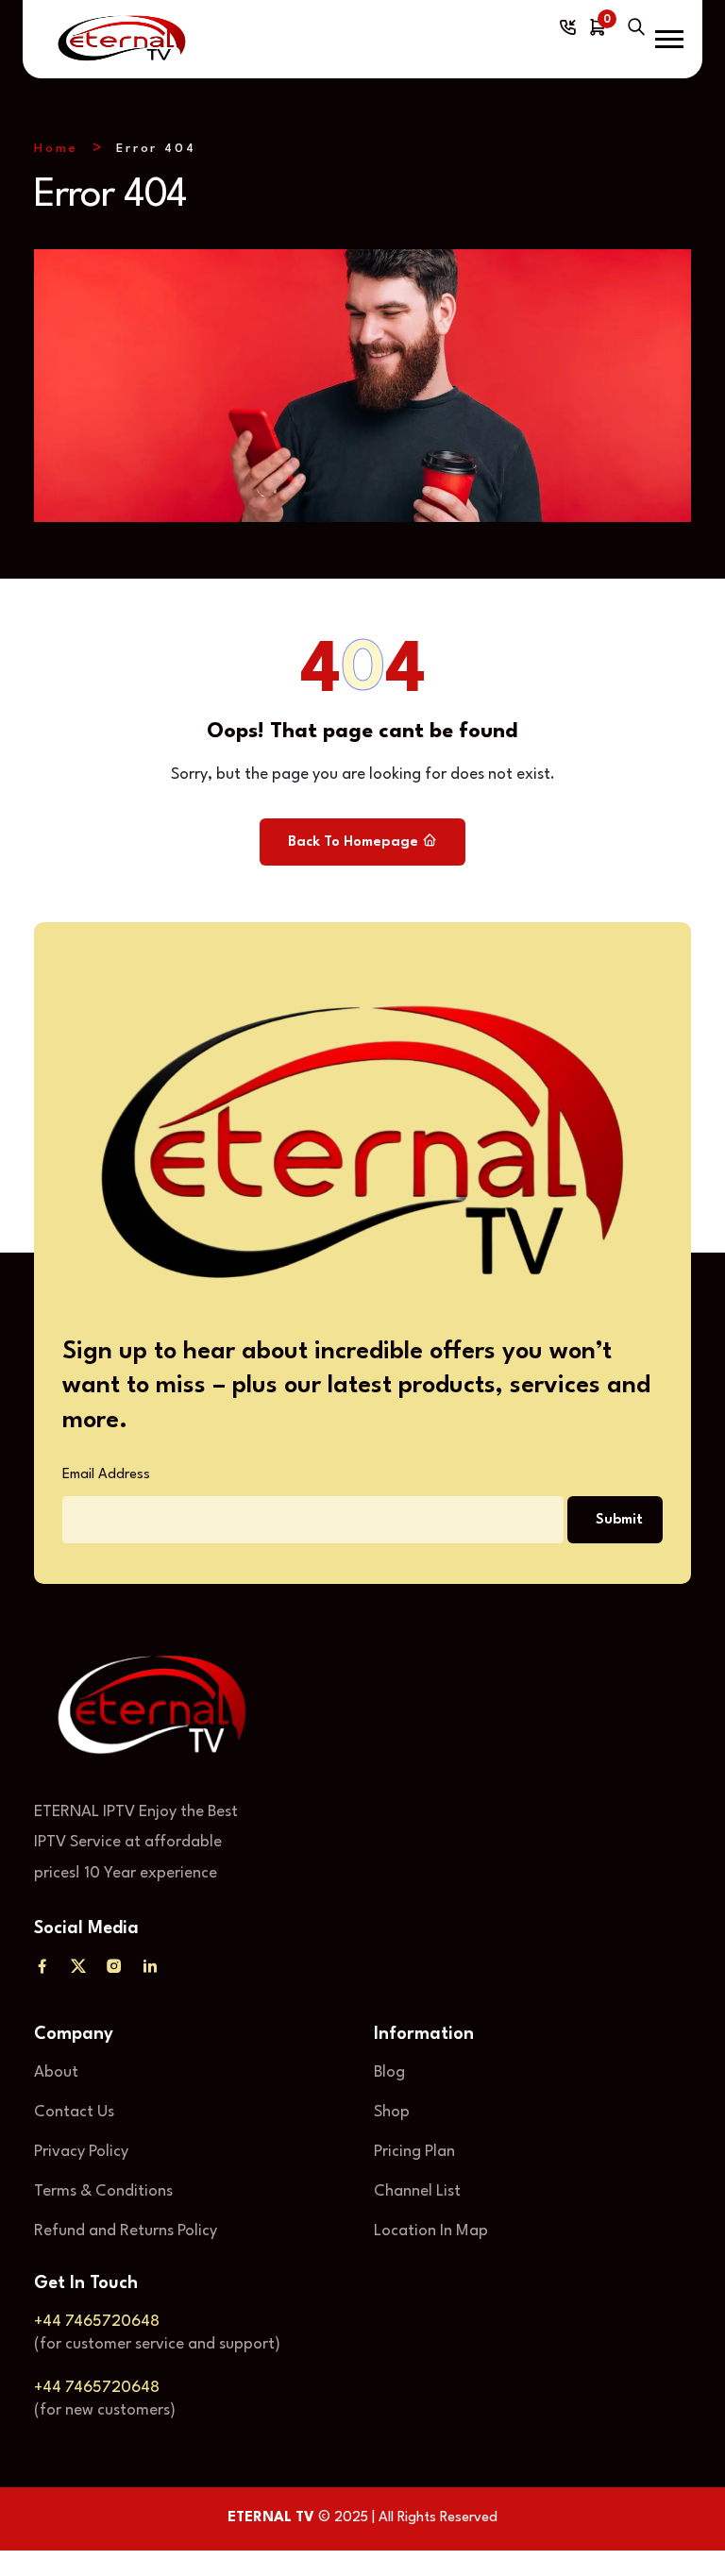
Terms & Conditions (103, 2191)
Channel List (417, 2191)
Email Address (106, 1475)
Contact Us (74, 2112)
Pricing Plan (414, 2152)
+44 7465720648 (97, 2322)
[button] (669, 39)
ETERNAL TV (271, 2518)
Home (56, 149)
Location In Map (431, 2231)
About (56, 2072)
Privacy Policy (81, 2152)
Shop (392, 2112)
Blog (389, 2072)
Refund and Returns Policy (126, 2231)
